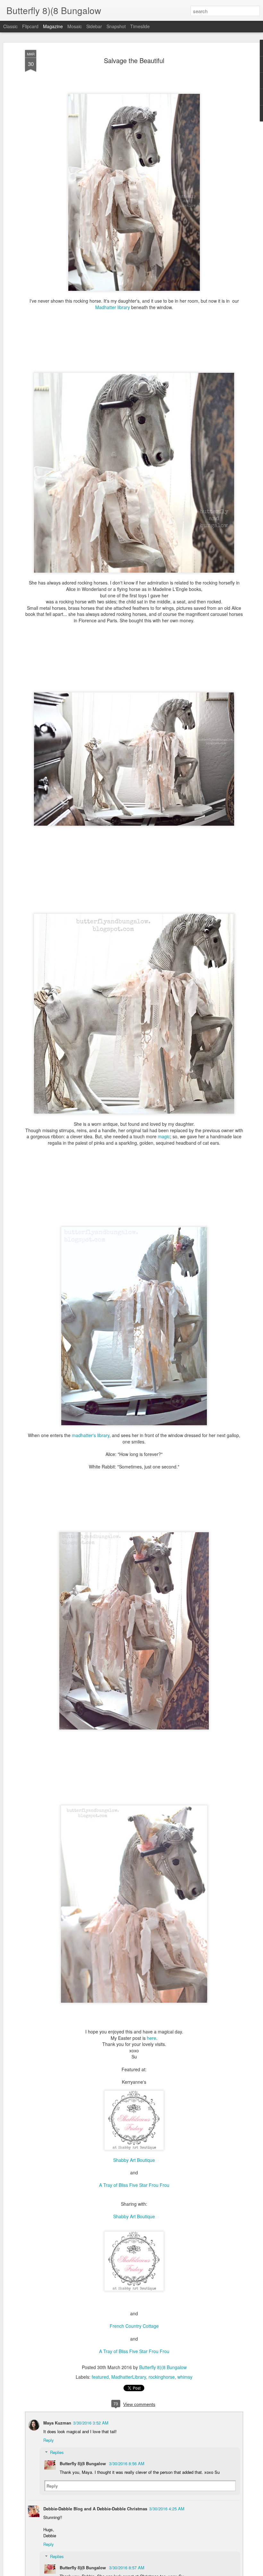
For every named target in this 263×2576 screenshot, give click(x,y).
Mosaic (75, 26)
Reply (49, 2440)
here (152, 2038)
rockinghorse (162, 2377)
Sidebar (94, 26)
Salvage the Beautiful (134, 60)
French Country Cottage (134, 2326)
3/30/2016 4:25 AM (167, 2509)
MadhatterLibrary (129, 2377)
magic (164, 1136)
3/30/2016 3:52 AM (91, 2423)
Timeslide (140, 26)
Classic (10, 26)
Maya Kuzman (57, 2423)
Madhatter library (113, 307)
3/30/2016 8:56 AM (127, 2463)
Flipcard (30, 26)
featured (100, 2377)
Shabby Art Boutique (134, 2160)
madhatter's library (91, 1435)
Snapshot (116, 26)
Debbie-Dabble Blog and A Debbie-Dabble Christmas (95, 2509)
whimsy (185, 2377)
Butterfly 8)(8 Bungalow (163, 2367)
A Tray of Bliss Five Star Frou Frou (134, 2185)
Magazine (53, 26)
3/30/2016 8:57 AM (127, 2568)
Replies (57, 2452)
